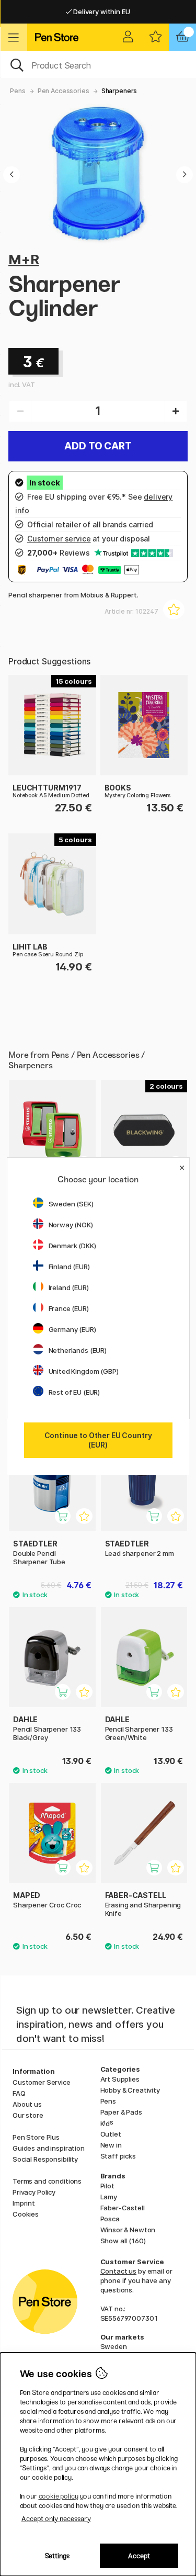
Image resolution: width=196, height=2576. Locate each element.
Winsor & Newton (128, 2230)
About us (27, 2104)
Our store (28, 2115)
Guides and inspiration (49, 2148)
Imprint (24, 2203)
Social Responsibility (45, 2159)
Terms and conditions (47, 2181)
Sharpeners (119, 91)
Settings (57, 2556)
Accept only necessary (56, 2519)
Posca (110, 2219)
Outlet (111, 2134)
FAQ (19, 2093)
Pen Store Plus (36, 2137)
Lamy (109, 2197)
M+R (24, 259)
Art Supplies (120, 2079)
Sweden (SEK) (71, 1204)
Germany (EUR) (72, 1329)
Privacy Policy (34, 2192)
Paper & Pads (121, 2112)
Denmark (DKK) (72, 1246)
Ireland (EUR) (69, 1287)
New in (111, 2145)
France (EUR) (69, 1308)
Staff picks (118, 2156)
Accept (139, 2556)
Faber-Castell (123, 2208)
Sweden (114, 2346)
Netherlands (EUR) (78, 1350)
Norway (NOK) (71, 1225)
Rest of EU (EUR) (74, 1392)
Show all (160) (123, 2241)
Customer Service (42, 2082)
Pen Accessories (64, 91)
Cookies (26, 2214)
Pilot (107, 2186)
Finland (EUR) (69, 1267)
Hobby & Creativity (130, 2090)
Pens (18, 91)
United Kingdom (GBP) (84, 1371)
